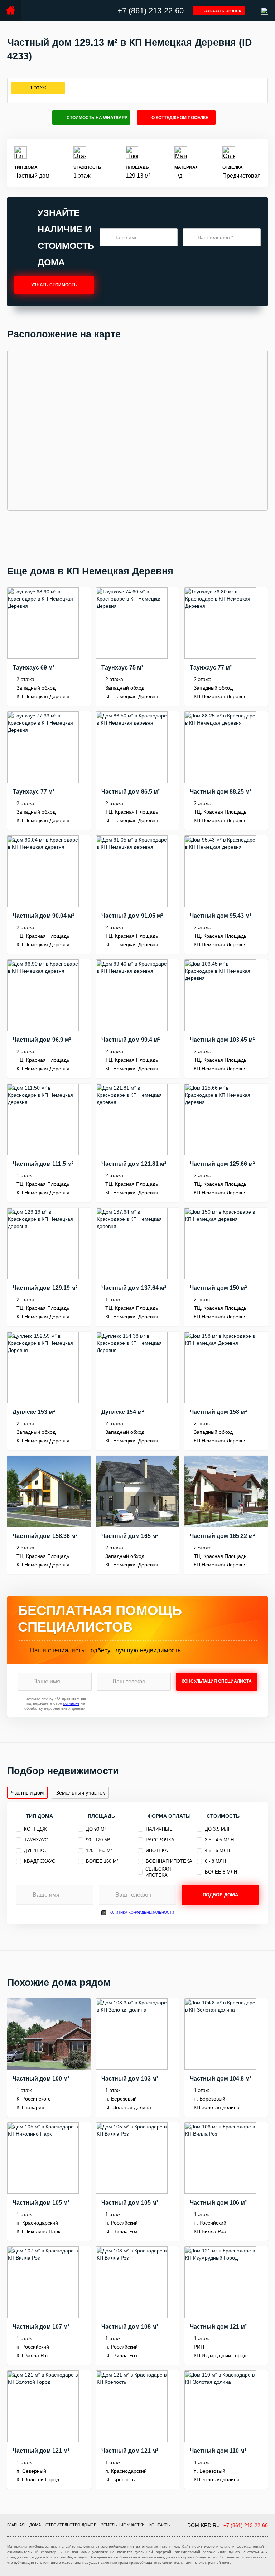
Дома (35, 2525)
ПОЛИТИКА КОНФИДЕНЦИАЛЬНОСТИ (141, 1912)
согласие (71, 1703)
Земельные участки (123, 2525)
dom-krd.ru (204, 2525)
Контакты (160, 2525)
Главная (16, 2525)
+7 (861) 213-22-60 (151, 11)
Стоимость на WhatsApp (97, 118)
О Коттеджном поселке (180, 118)
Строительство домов (71, 2525)
